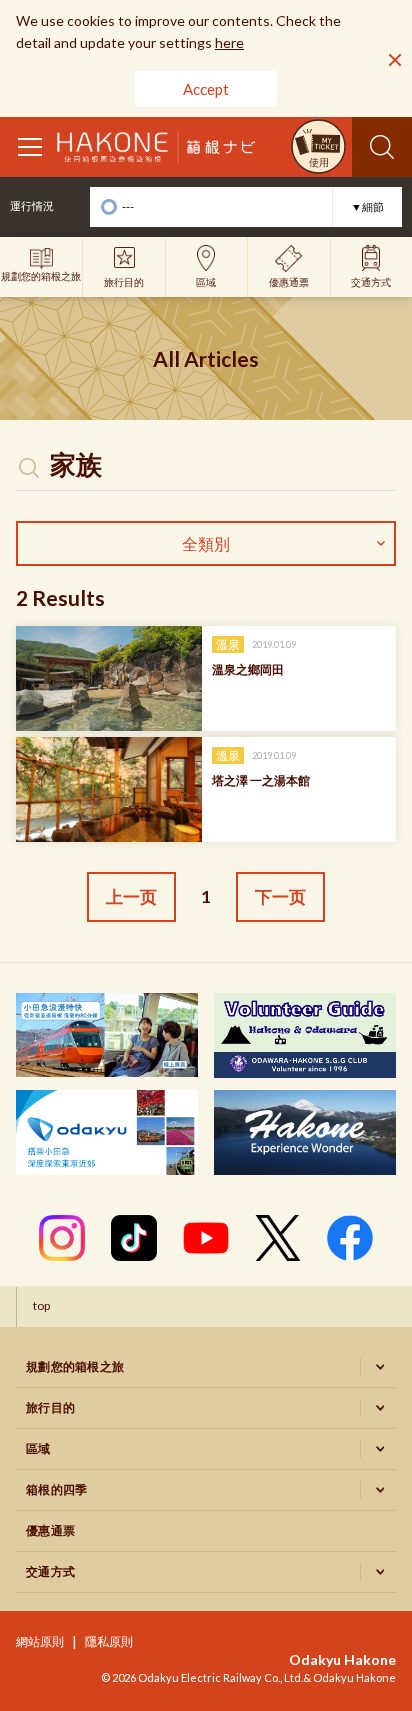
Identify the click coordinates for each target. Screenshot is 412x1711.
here (229, 42)
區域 (38, 1448)
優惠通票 (50, 1530)
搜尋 (382, 147)
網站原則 (40, 1641)
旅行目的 (50, 1407)
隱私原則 (109, 1641)
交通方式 (50, 1571)
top (41, 1305)
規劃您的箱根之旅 (75, 1366)
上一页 (131, 896)
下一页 (280, 896)
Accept (206, 89)
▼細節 (367, 206)
